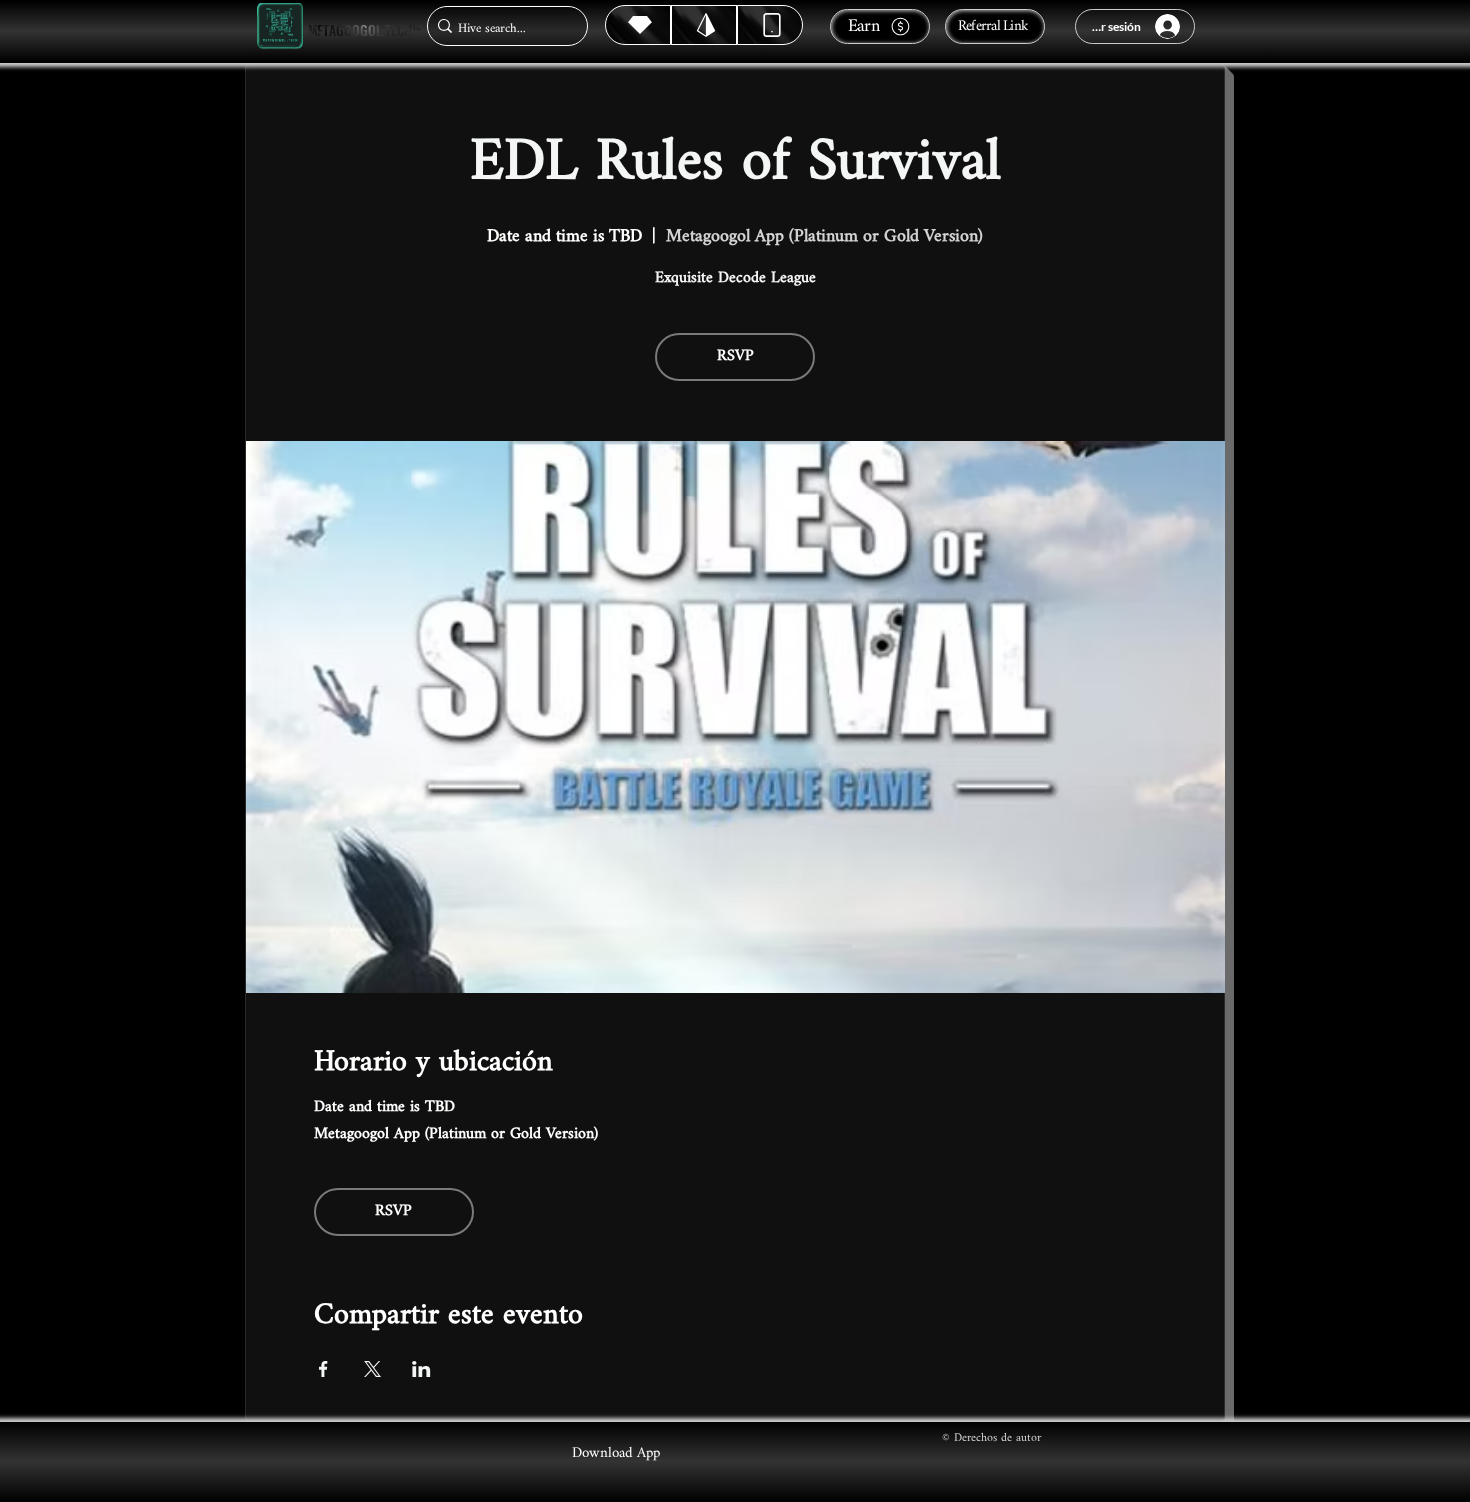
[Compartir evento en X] (372, 1369)
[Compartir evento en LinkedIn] (421, 1369)
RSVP (735, 356)
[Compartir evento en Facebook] (323, 1369)
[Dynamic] (770, 25)
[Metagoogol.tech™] (280, 26)
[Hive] (638, 25)
